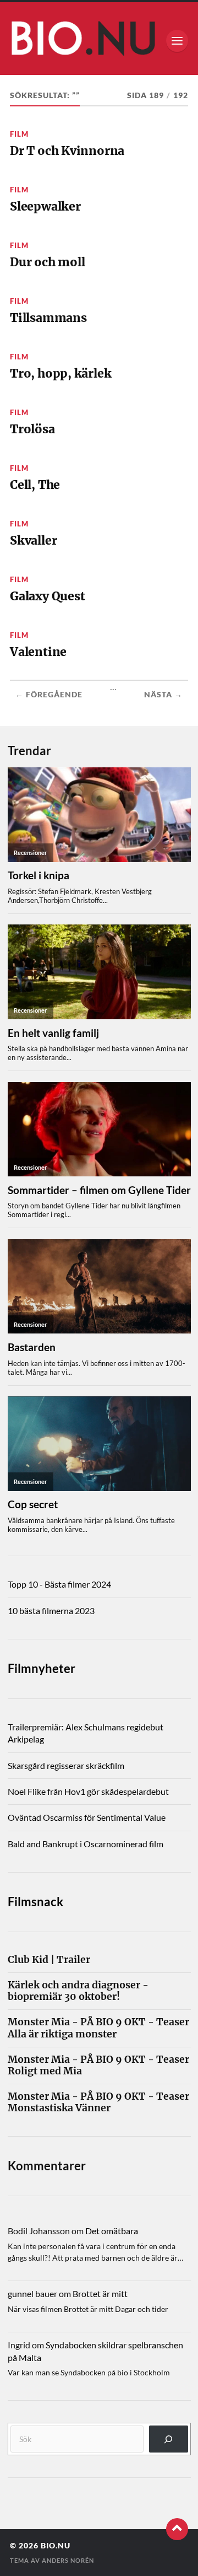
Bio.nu (56, 2546)
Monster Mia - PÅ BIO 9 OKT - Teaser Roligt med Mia (98, 2066)
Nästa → (163, 695)
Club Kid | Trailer (49, 1960)
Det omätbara (112, 2231)
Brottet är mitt (100, 2293)
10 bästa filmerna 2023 (51, 1610)
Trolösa (32, 429)
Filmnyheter (42, 1668)
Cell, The (35, 485)
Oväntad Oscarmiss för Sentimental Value (87, 1817)
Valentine (38, 652)
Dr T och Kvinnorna (67, 151)
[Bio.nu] (99, 41)
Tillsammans (48, 318)
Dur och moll (47, 262)
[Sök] (169, 2439)
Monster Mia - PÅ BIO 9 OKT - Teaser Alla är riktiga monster (98, 2028)
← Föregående (49, 695)
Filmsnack (35, 1902)
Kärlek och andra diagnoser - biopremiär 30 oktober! (78, 1991)
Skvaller (33, 541)
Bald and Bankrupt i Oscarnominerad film (86, 1844)
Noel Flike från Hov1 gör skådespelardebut (88, 1791)
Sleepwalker (45, 206)
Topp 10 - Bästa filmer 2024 (59, 1584)
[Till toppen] (177, 2529)
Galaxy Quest (47, 596)
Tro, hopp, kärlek (61, 373)
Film (19, 134)
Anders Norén (68, 2560)
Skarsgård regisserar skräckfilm (66, 1765)
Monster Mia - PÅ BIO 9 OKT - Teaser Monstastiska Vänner (98, 2102)
